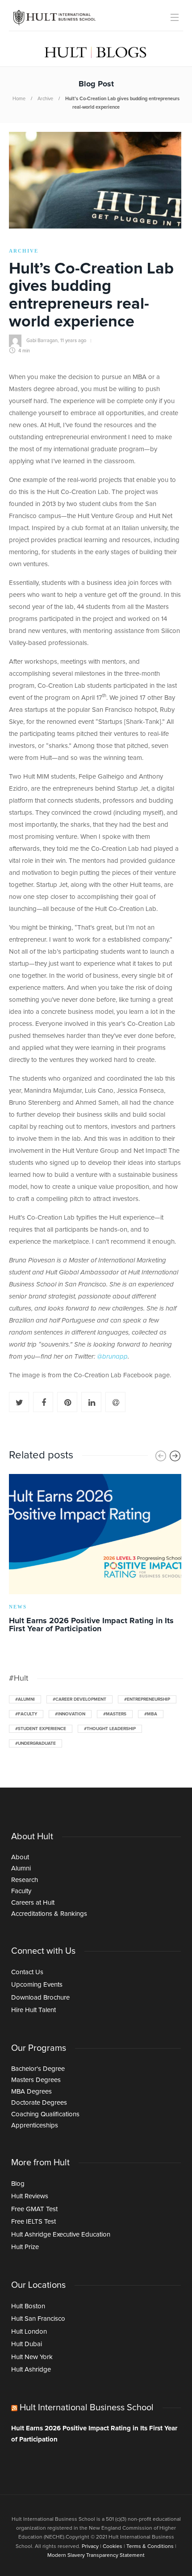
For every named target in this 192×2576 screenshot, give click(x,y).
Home (19, 99)
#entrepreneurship (147, 1699)
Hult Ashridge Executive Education (61, 2235)
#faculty (26, 1714)
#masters (115, 1714)
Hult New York (32, 2357)
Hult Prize (25, 2247)
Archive (45, 99)
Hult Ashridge (31, 2370)
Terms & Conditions (150, 2547)
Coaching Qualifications (45, 2114)
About (20, 1857)
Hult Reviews (30, 2196)
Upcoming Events (37, 1985)
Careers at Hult (33, 1903)
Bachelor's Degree (38, 2069)
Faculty (21, 1891)
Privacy (90, 2547)
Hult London (29, 2332)
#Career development (79, 1699)
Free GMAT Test (34, 2209)
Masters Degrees (36, 2080)
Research (25, 1880)
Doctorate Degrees (39, 2103)
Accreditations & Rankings (49, 1914)
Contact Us (27, 1972)
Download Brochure (40, 1998)
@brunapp (112, 1357)
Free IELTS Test (33, 2222)
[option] (95, 1555)
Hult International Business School (87, 2408)
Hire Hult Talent (33, 2010)
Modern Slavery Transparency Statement (96, 2556)
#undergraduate (35, 1743)
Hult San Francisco (38, 2319)
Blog (18, 2184)
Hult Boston (28, 2306)
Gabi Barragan (42, 341)
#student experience (41, 1729)
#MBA (151, 1714)
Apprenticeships (35, 2125)
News (18, 1607)
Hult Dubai (27, 2344)
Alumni (21, 1868)
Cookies (113, 2547)
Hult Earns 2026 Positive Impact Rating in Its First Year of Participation (94, 2434)
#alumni (25, 1699)
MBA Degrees (31, 2092)
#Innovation (70, 1714)
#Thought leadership (110, 1729)
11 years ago (73, 341)
